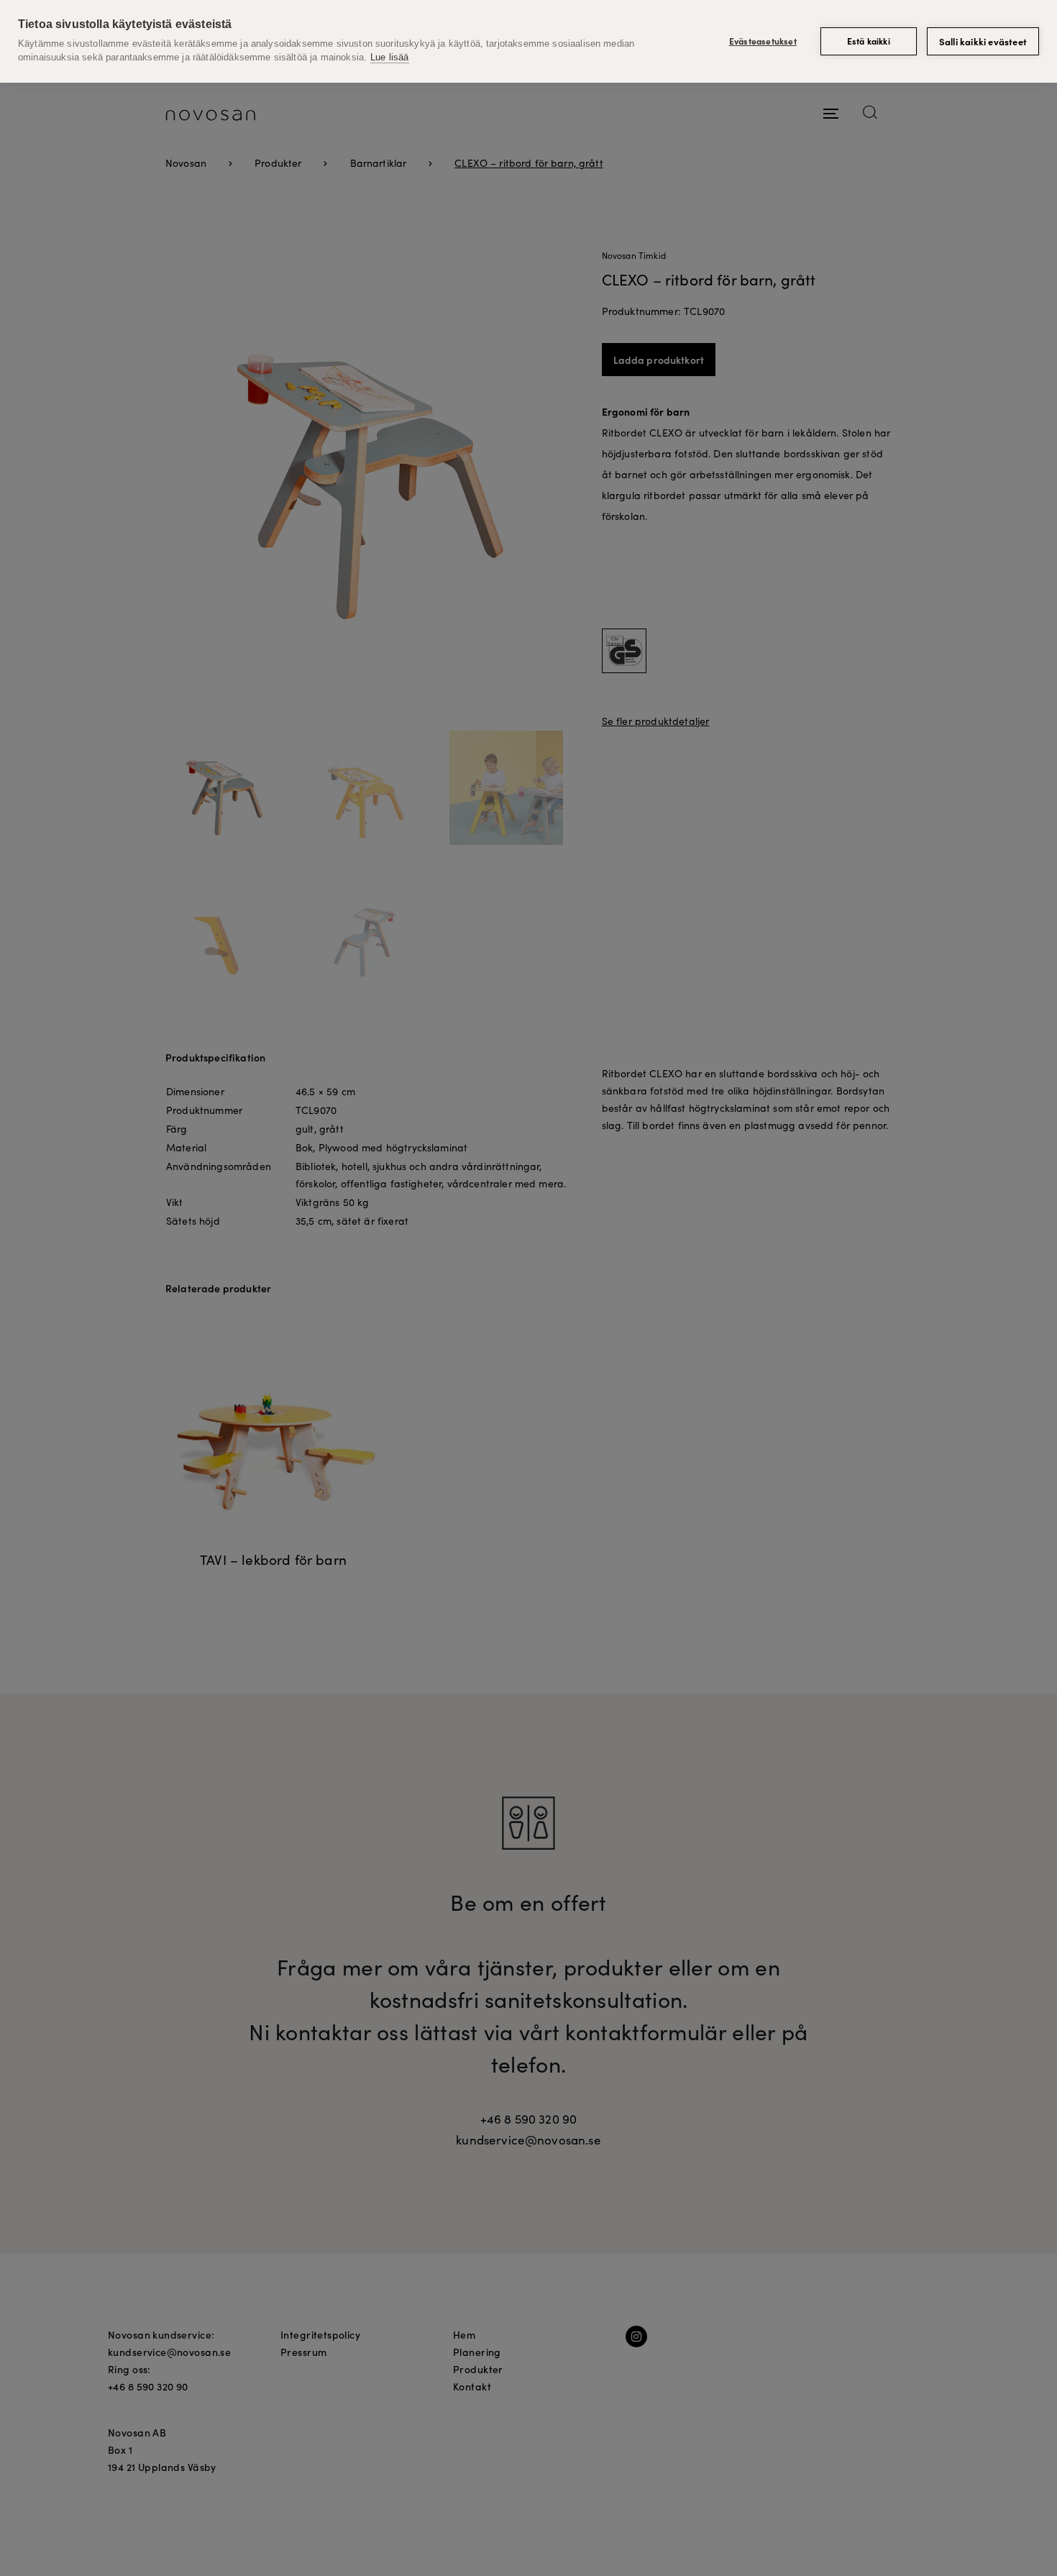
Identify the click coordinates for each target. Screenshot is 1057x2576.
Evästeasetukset (763, 41)
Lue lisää (389, 57)
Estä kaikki (869, 41)
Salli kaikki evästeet (983, 41)
